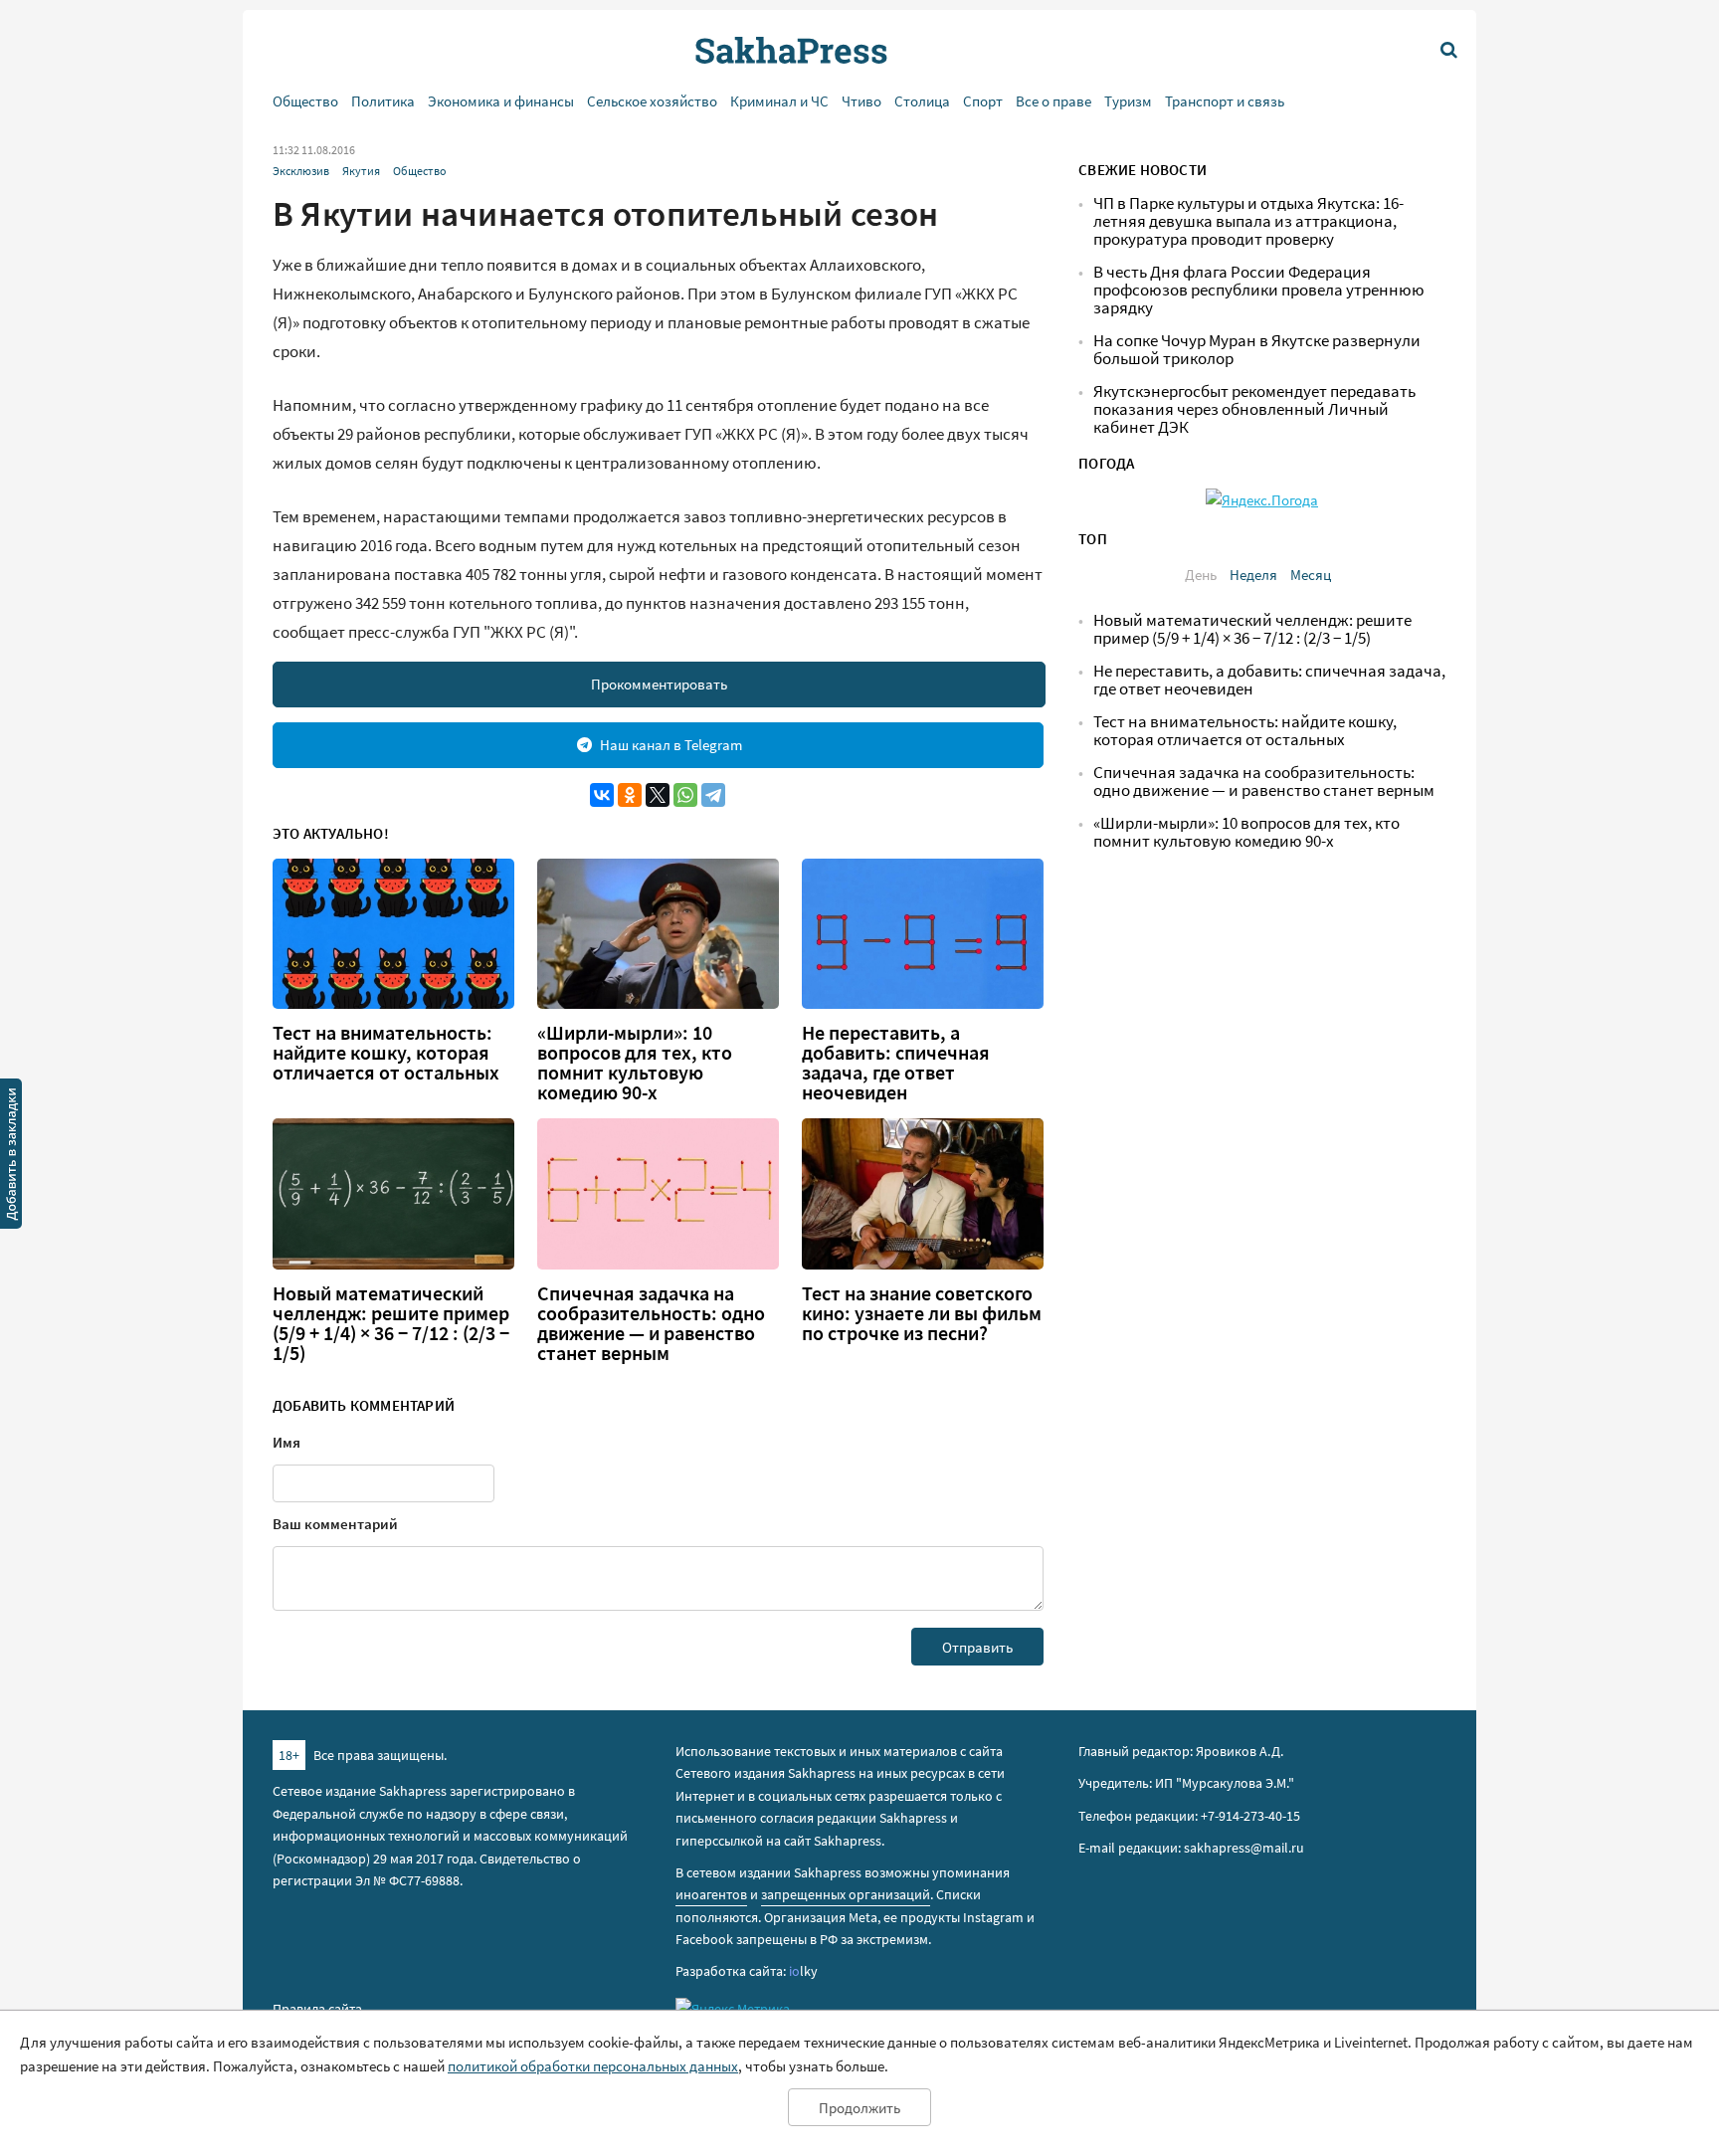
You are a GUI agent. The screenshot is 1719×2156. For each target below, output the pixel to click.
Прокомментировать (659, 684)
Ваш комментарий (335, 1524)
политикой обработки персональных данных (593, 2066)
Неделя (1253, 575)
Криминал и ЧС (779, 101)
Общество (305, 101)
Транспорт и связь (1225, 101)
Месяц (1311, 575)
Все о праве (1053, 101)
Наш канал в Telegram (671, 745)
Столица (922, 101)
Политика (383, 101)
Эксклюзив (301, 171)
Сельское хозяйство (652, 101)
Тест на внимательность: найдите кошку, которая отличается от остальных (386, 1053)
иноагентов (711, 1894)
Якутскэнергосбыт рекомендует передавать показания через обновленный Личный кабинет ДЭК (1254, 409)
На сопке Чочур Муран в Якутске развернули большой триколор (1257, 350)
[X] (658, 795)
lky (803, 1971)
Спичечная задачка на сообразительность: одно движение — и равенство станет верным (651, 1323)
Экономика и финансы (501, 101)
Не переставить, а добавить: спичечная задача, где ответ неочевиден (896, 1063)
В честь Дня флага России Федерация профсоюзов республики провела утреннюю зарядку (1259, 290)
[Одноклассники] (630, 795)
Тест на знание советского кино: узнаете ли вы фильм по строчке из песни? (922, 1313)
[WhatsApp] (685, 795)
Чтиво (861, 101)
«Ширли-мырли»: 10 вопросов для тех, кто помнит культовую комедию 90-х (635, 1063)
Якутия (361, 171)
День (1201, 575)
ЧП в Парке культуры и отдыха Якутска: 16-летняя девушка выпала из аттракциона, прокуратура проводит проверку (1248, 221)
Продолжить (859, 2108)
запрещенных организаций (846, 1894)
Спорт (983, 101)
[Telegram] (713, 795)
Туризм (1128, 101)
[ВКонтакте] (602, 795)
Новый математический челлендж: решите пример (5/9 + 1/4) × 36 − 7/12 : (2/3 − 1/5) (391, 1323)
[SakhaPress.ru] (11, 1157)
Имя (286, 1442)
